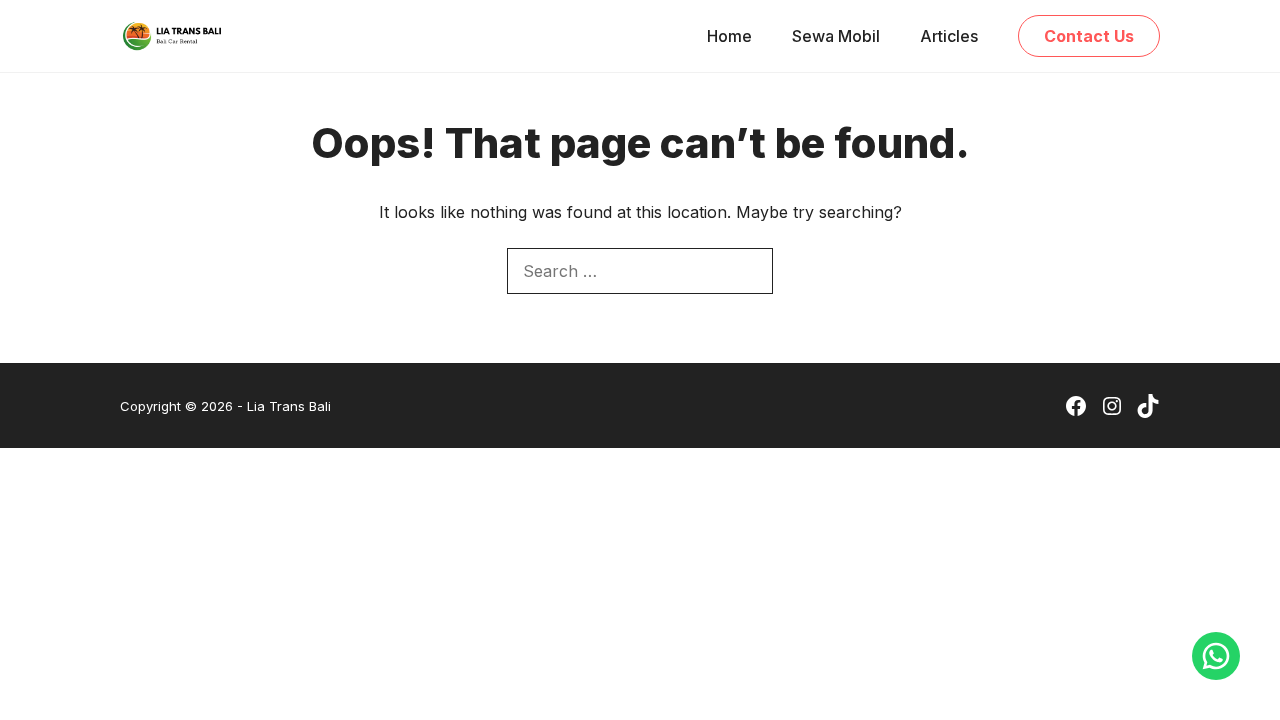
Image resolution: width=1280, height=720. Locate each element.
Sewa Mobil (836, 36)
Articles (949, 36)
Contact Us (1089, 36)
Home (729, 36)
